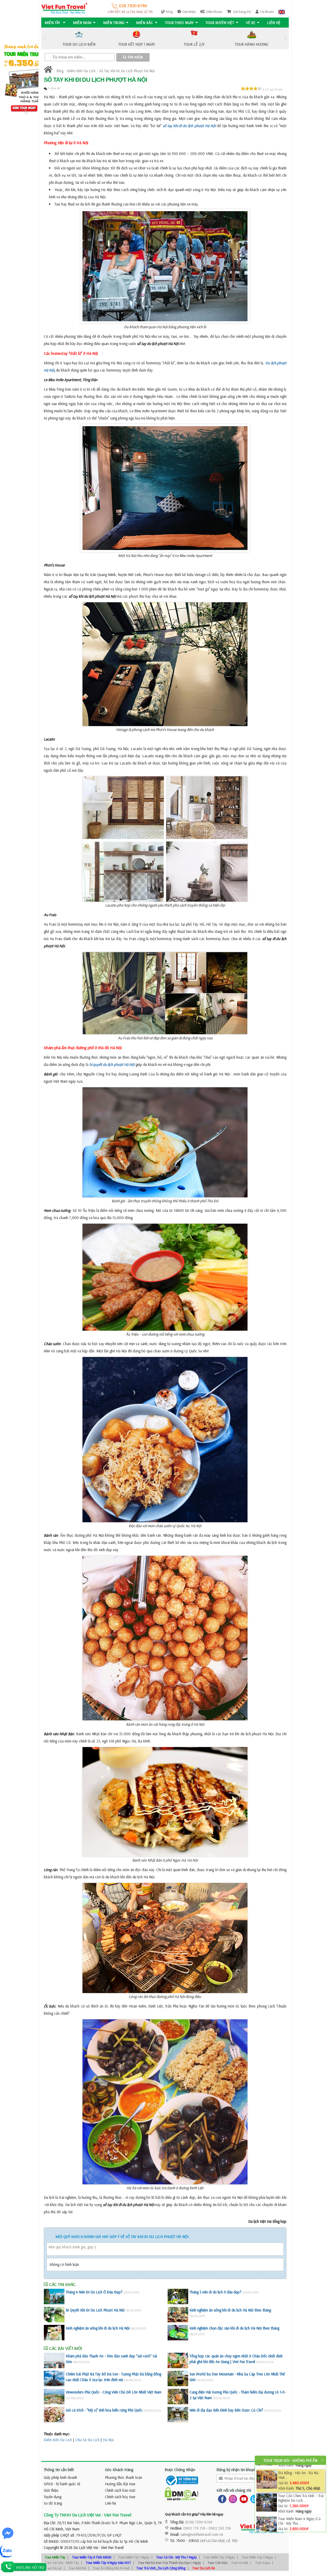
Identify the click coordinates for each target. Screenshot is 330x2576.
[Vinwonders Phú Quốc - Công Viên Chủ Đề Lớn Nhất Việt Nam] (54, 2397)
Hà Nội (108, 2440)
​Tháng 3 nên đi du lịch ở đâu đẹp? (215, 2292)
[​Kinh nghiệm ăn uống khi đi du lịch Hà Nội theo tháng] (178, 2315)
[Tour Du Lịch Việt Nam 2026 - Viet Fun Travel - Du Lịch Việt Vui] (64, 8)
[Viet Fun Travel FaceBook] (221, 2499)
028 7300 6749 (132, 6)
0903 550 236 (220, 2528)
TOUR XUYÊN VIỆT (220, 23)
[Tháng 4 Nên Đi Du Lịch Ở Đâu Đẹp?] (54, 2297)
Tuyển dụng (53, 2497)
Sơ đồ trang (53, 2503)
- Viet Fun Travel (111, 2548)
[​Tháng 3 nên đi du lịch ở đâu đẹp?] (178, 2297)
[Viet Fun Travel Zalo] (253, 2499)
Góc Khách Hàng (119, 2470)
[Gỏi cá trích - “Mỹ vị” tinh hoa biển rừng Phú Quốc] (54, 2415)
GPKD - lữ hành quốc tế (62, 2484)
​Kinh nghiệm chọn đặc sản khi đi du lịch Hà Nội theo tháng (234, 2328)
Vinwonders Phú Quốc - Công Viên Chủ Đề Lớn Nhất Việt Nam (114, 2392)
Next (285, 39)
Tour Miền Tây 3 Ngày (257, 2557)
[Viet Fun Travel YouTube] (243, 2499)
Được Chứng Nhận (180, 2470)
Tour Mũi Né (77, 2568)
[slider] (251, 88)
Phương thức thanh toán (123, 2477)
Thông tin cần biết (59, 2470)
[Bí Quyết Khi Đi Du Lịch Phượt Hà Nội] (54, 2315)
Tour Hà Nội (240, 2563)
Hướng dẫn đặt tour (120, 2484)
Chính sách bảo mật (120, 2490)
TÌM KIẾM (135, 57)
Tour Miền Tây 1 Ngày (134, 2557)
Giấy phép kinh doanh (60, 2477)
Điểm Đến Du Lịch (81, 71)
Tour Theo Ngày (179, 23)
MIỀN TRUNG (114, 23)
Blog (170, 12)
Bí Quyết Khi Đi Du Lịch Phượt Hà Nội (95, 2310)
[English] (282, 12)
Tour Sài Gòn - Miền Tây (62, 2563)
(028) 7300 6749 (199, 2522)
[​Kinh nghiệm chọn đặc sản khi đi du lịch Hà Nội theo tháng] (178, 2333)
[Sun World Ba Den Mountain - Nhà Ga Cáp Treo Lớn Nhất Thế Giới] (178, 2379)
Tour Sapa (263, 2563)
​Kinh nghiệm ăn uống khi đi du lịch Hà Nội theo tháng (230, 2310)
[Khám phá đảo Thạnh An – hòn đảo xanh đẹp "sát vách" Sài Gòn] (54, 2360)
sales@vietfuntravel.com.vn (202, 2534)
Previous (45, 39)
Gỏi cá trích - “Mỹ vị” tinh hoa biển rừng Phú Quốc (104, 2410)
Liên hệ (274, 23)
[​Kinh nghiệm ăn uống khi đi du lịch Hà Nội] (54, 2333)
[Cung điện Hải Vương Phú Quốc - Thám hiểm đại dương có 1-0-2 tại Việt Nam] (178, 2397)
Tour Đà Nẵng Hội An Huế (111, 2568)
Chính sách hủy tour (120, 2497)
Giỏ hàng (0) (242, 12)
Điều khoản (214, 12)
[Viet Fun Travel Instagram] (232, 2499)
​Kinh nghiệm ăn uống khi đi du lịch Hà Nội (98, 2328)
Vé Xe (251, 23)
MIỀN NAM (82, 23)
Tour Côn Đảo (218, 2563)
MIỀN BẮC (145, 23)
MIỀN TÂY (53, 23)
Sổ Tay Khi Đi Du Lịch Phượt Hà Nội (127, 71)
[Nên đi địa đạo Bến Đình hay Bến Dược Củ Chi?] (178, 2415)
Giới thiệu (189, 12)
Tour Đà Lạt (53, 2568)
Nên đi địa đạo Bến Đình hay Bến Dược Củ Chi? (226, 2410)
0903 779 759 (194, 2528)
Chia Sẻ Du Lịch (87, 2440)
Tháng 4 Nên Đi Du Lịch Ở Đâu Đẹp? (94, 2292)
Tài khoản (267, 12)
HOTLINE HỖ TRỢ (30, 2567)
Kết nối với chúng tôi (234, 2490)
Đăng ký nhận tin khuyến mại (240, 2470)
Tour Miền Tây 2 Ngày (219, 2557)
